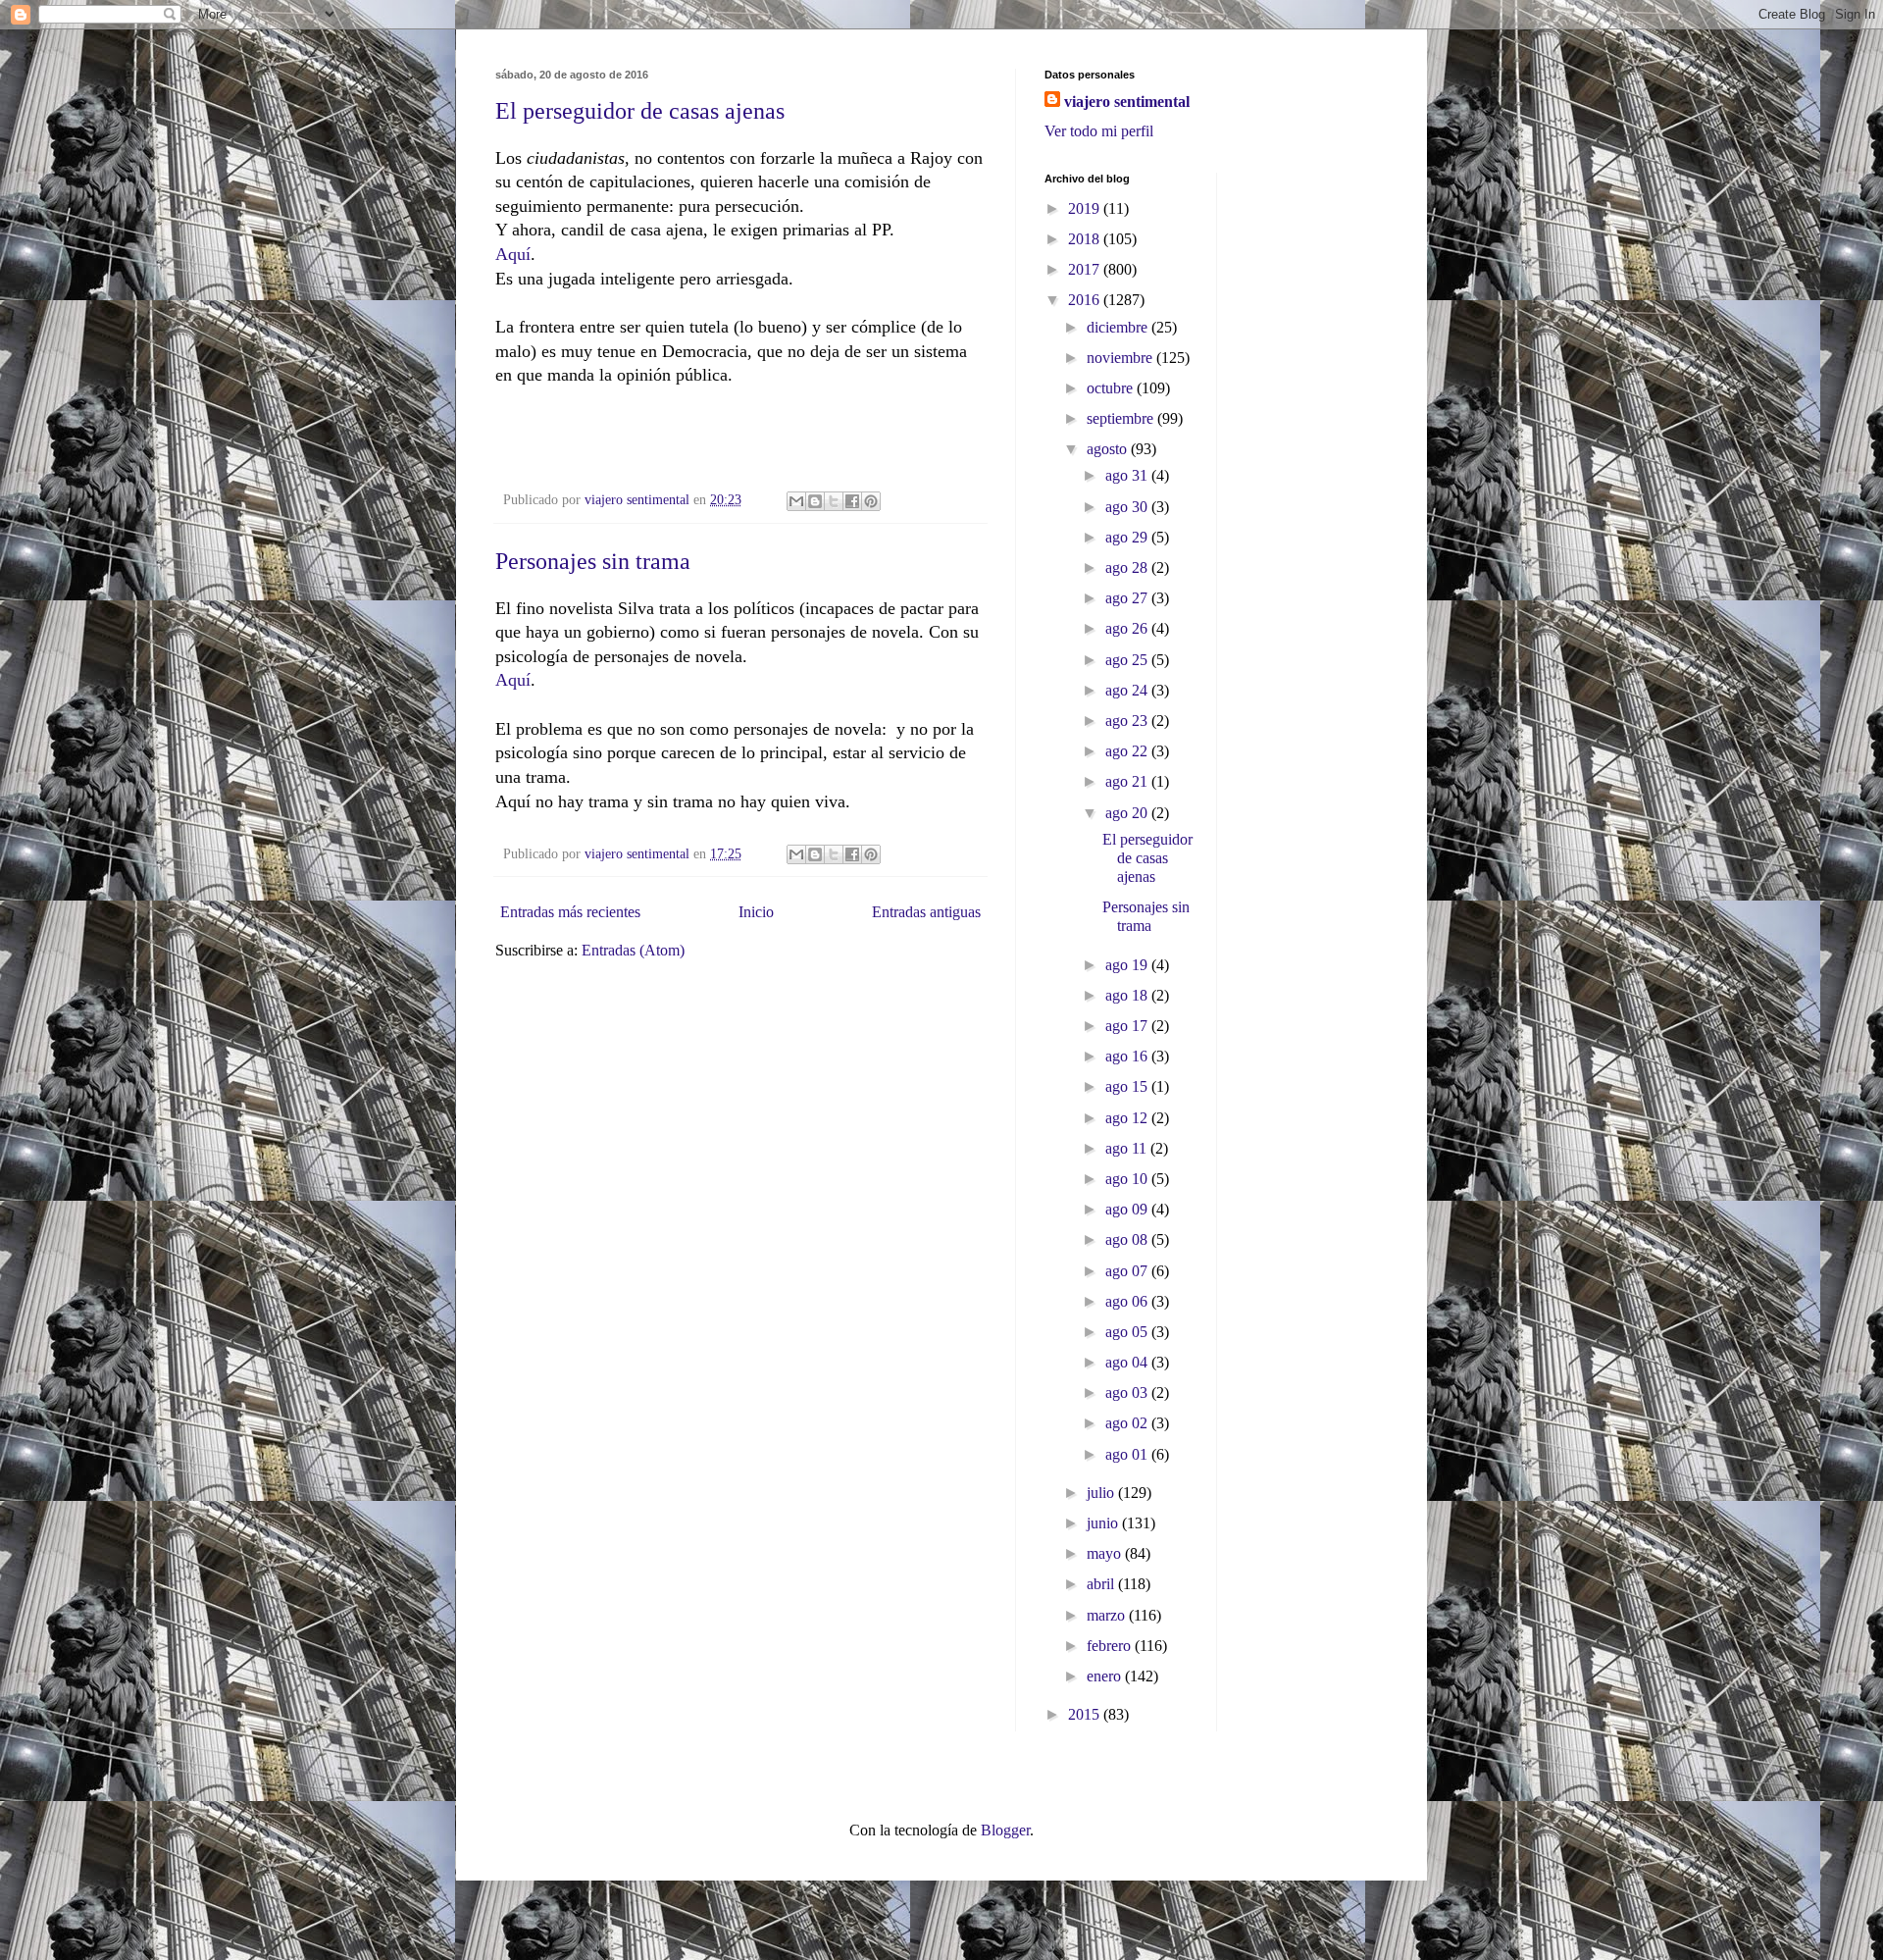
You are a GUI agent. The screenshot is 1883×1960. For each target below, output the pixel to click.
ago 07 (1128, 1271)
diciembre (1119, 327)
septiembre (1122, 418)
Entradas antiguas (926, 912)
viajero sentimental (1127, 102)
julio (1102, 1493)
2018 (1086, 239)
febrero (1111, 1646)
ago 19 (1128, 965)
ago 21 (1128, 781)
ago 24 (1128, 690)
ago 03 (1128, 1393)
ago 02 (1128, 1423)
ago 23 (1128, 721)
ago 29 (1128, 537)
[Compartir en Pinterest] (871, 501)
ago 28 (1128, 567)
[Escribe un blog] (815, 501)
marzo (1108, 1615)
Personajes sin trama (593, 561)
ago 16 (1128, 1056)
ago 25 (1128, 660)
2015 (1086, 1714)
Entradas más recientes (570, 912)
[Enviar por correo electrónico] (796, 501)
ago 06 (1128, 1301)
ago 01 (1128, 1454)
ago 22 (1128, 751)
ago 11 (1128, 1148)
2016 (1086, 300)
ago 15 (1128, 1086)
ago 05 (1128, 1332)
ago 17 (1128, 1026)
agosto (1109, 449)
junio (1104, 1523)
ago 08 (1128, 1239)
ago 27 (1128, 598)
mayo (1106, 1553)
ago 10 (1128, 1179)
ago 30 (1128, 507)
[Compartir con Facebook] (852, 501)
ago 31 (1128, 475)
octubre (1112, 388)
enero (1106, 1676)
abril (1102, 1584)
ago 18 (1128, 995)
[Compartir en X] (834, 501)
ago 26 (1128, 628)
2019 (1086, 208)
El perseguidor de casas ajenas (640, 111)
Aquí (513, 254)
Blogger (1005, 1830)
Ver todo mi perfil (1099, 131)
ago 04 (1128, 1362)
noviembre (1121, 358)
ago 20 (1128, 813)
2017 (1086, 269)
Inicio (756, 912)
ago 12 (1128, 1118)
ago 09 (1128, 1209)
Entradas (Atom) (633, 950)
